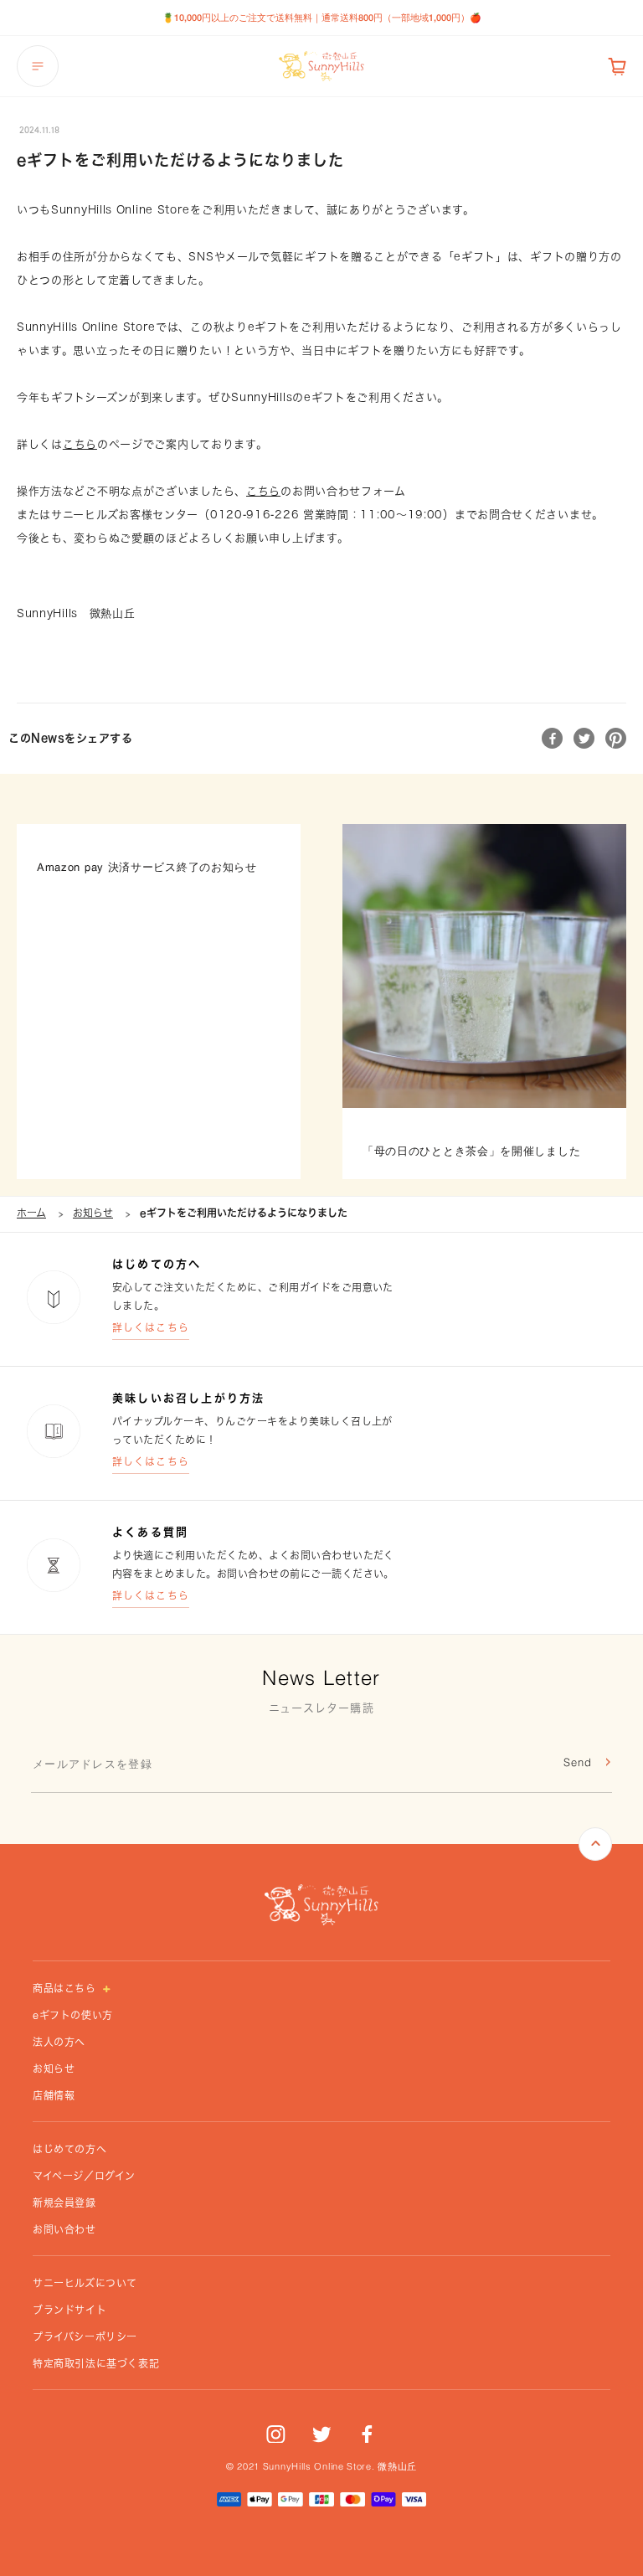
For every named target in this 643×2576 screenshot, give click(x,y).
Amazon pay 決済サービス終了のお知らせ (147, 868)
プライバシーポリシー (85, 2336)
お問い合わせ (64, 2229)
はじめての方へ (69, 2149)
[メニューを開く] (38, 66)
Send (578, 1763)
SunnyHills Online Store (317, 2468)
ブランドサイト (69, 2310)
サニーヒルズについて (85, 2283)
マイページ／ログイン (84, 2176)
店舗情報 (54, 2095)
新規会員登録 (64, 2202)
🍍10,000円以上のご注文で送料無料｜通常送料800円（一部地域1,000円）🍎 (322, 17)
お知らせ (93, 1213)
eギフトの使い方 (73, 2015)
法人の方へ (59, 2042)
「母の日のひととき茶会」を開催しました (471, 1152)
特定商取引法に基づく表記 (96, 2363)
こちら (80, 444)
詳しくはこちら (151, 1327)
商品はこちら (66, 1988)
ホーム (31, 1213)
